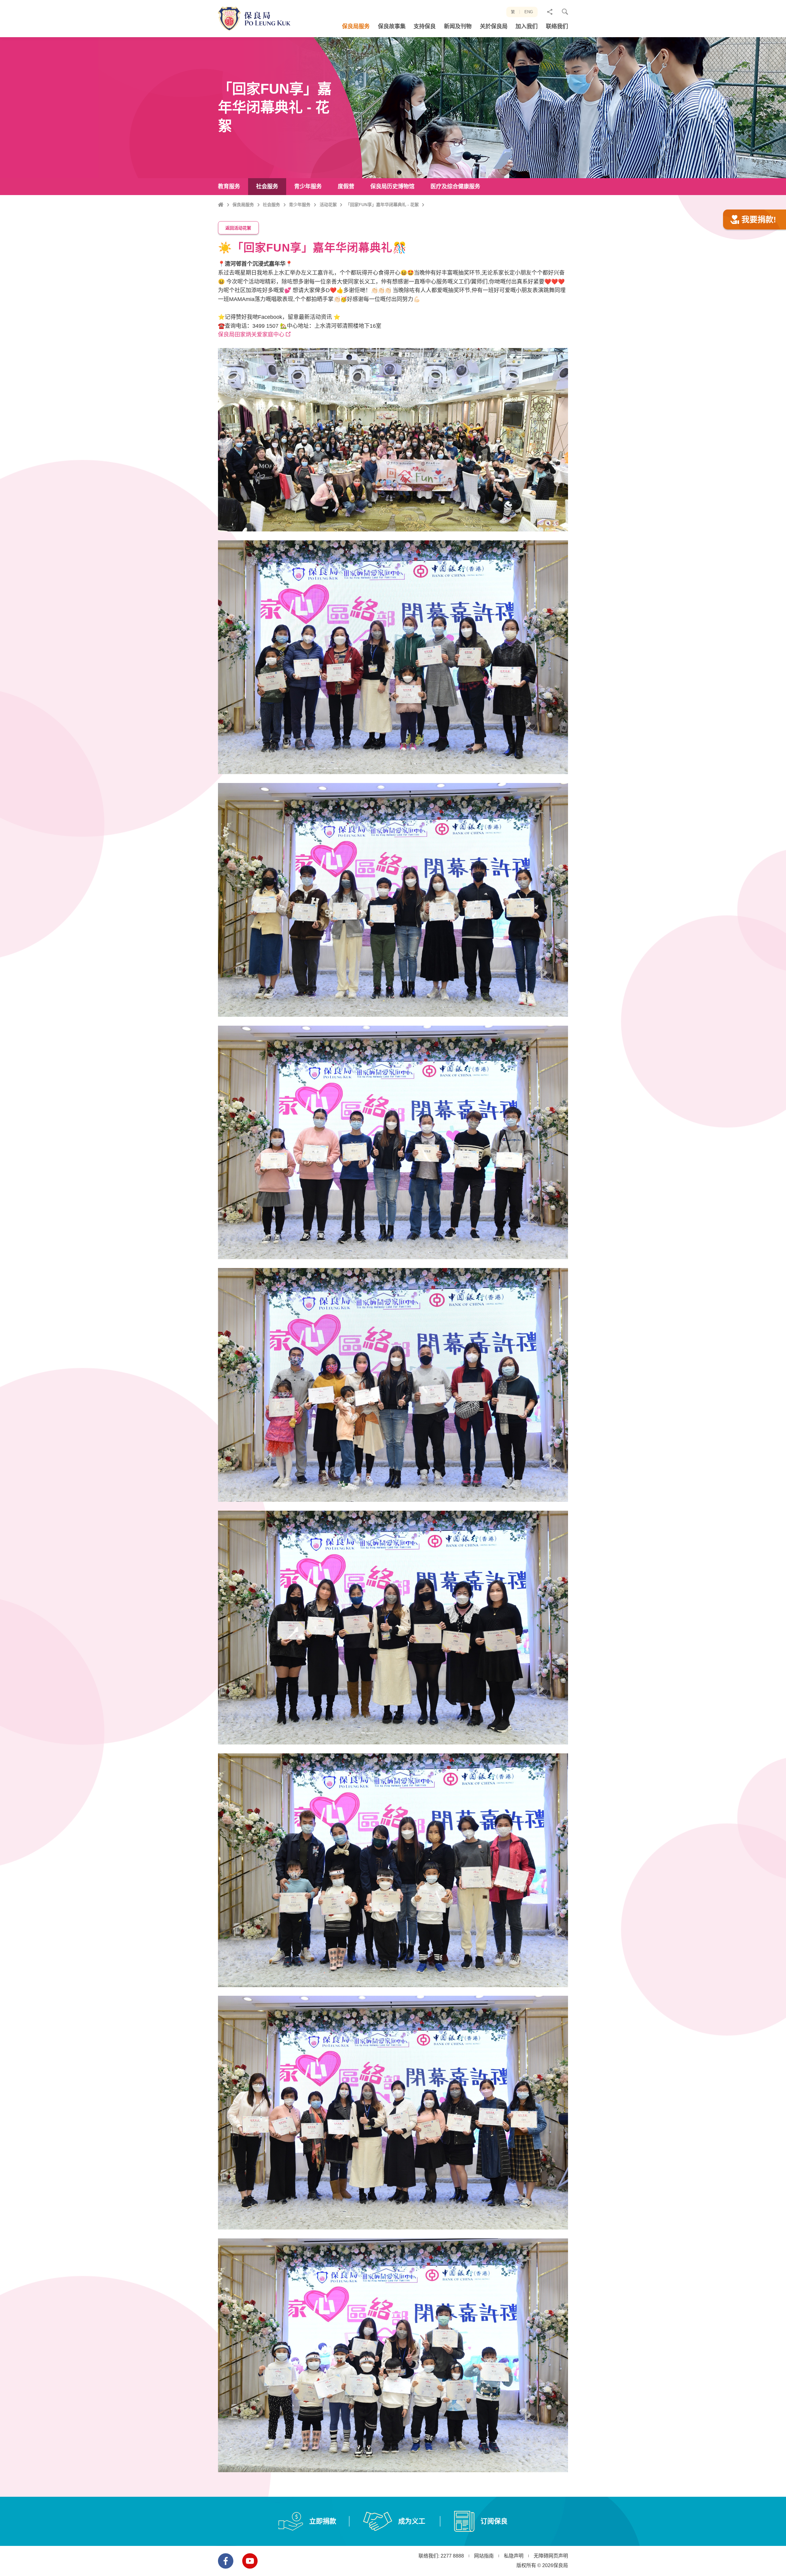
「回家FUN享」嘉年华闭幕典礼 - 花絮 (382, 205)
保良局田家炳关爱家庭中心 (251, 335)
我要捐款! (759, 220)
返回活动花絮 (238, 228)
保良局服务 (243, 205)
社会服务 (271, 205)
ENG (529, 12)
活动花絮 (328, 205)
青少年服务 (300, 205)
